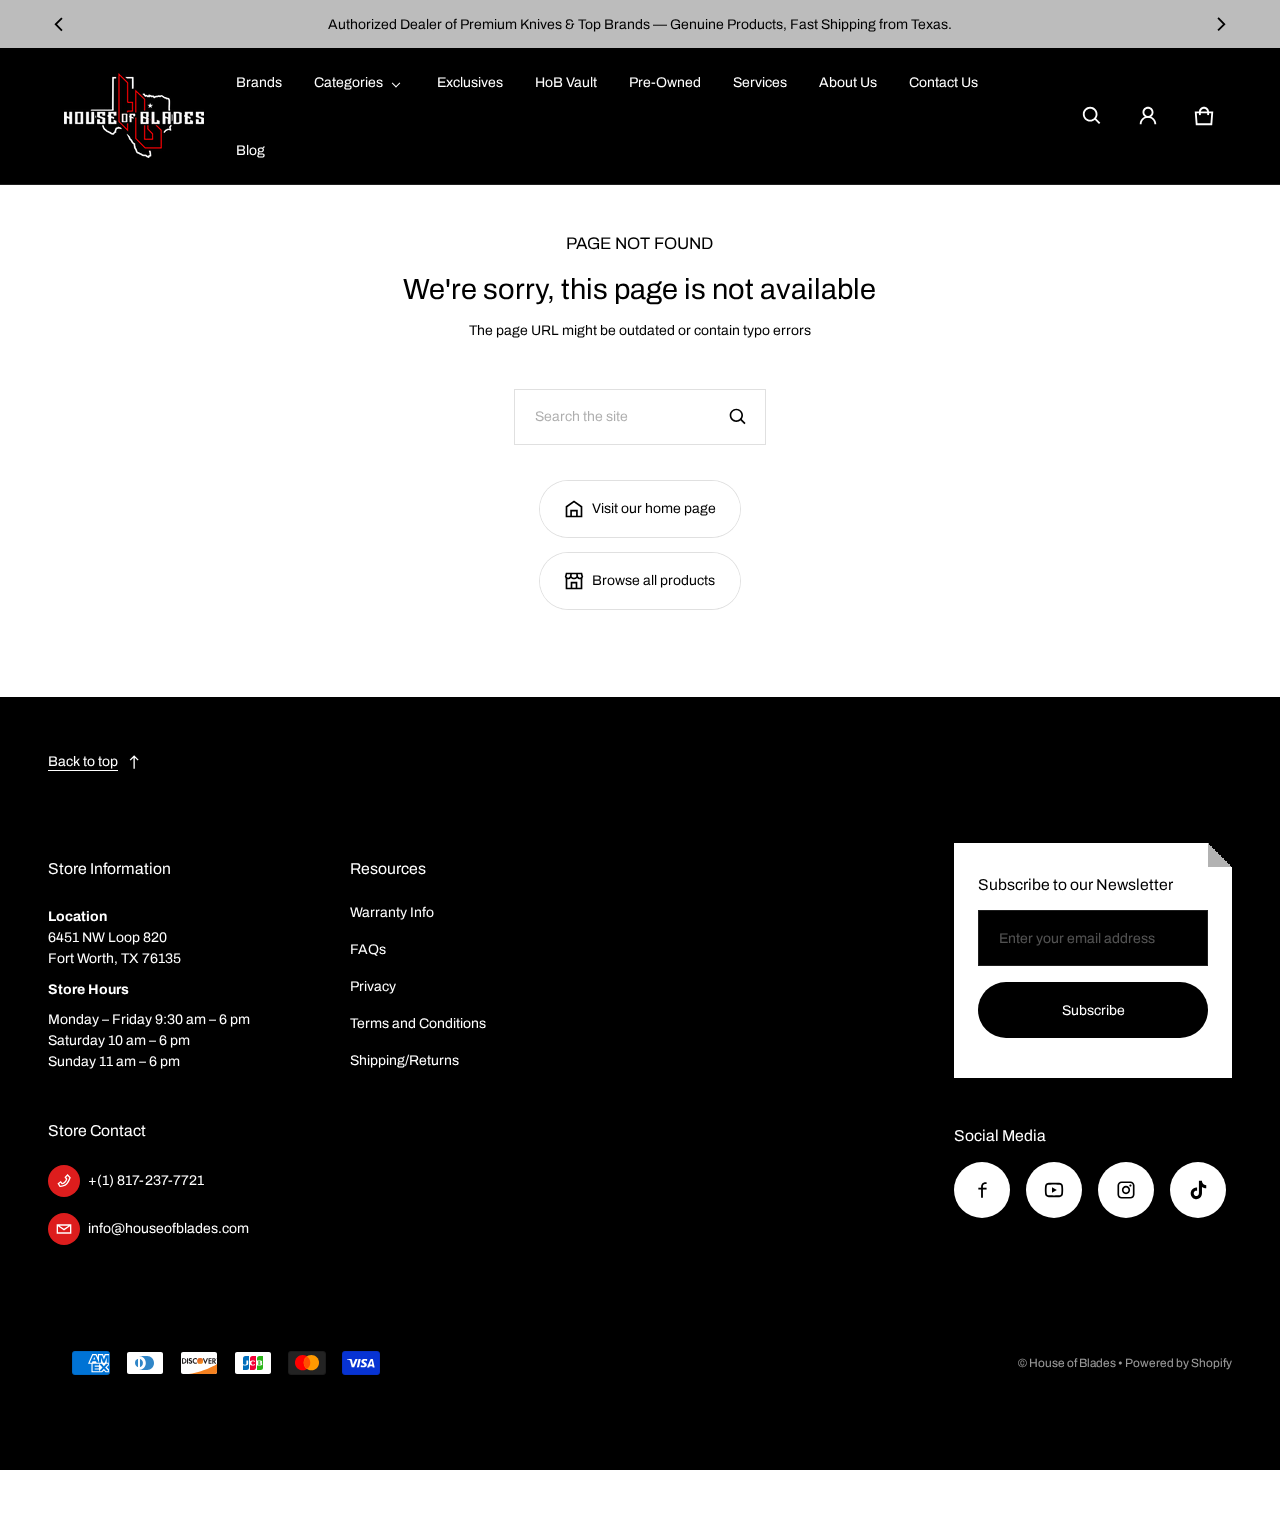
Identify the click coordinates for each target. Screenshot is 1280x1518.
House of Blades (1072, 1363)
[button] (1092, 116)
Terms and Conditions (418, 1023)
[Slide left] (59, 24)
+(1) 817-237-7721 (146, 1180)
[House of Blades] (134, 115)
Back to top (83, 761)
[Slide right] (1220, 24)
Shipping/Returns (404, 1060)
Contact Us (943, 82)
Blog (250, 150)
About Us (848, 82)
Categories (348, 82)
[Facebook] (982, 1190)
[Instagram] (1126, 1190)
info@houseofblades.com (168, 1228)
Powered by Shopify (1178, 1363)
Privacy (373, 986)
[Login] (1148, 116)
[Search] (738, 417)
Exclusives (470, 82)
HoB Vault (566, 82)
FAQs (368, 949)
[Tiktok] (1198, 1190)
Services (760, 82)
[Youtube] (1054, 1190)
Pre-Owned (665, 82)
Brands (259, 82)
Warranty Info (392, 912)
